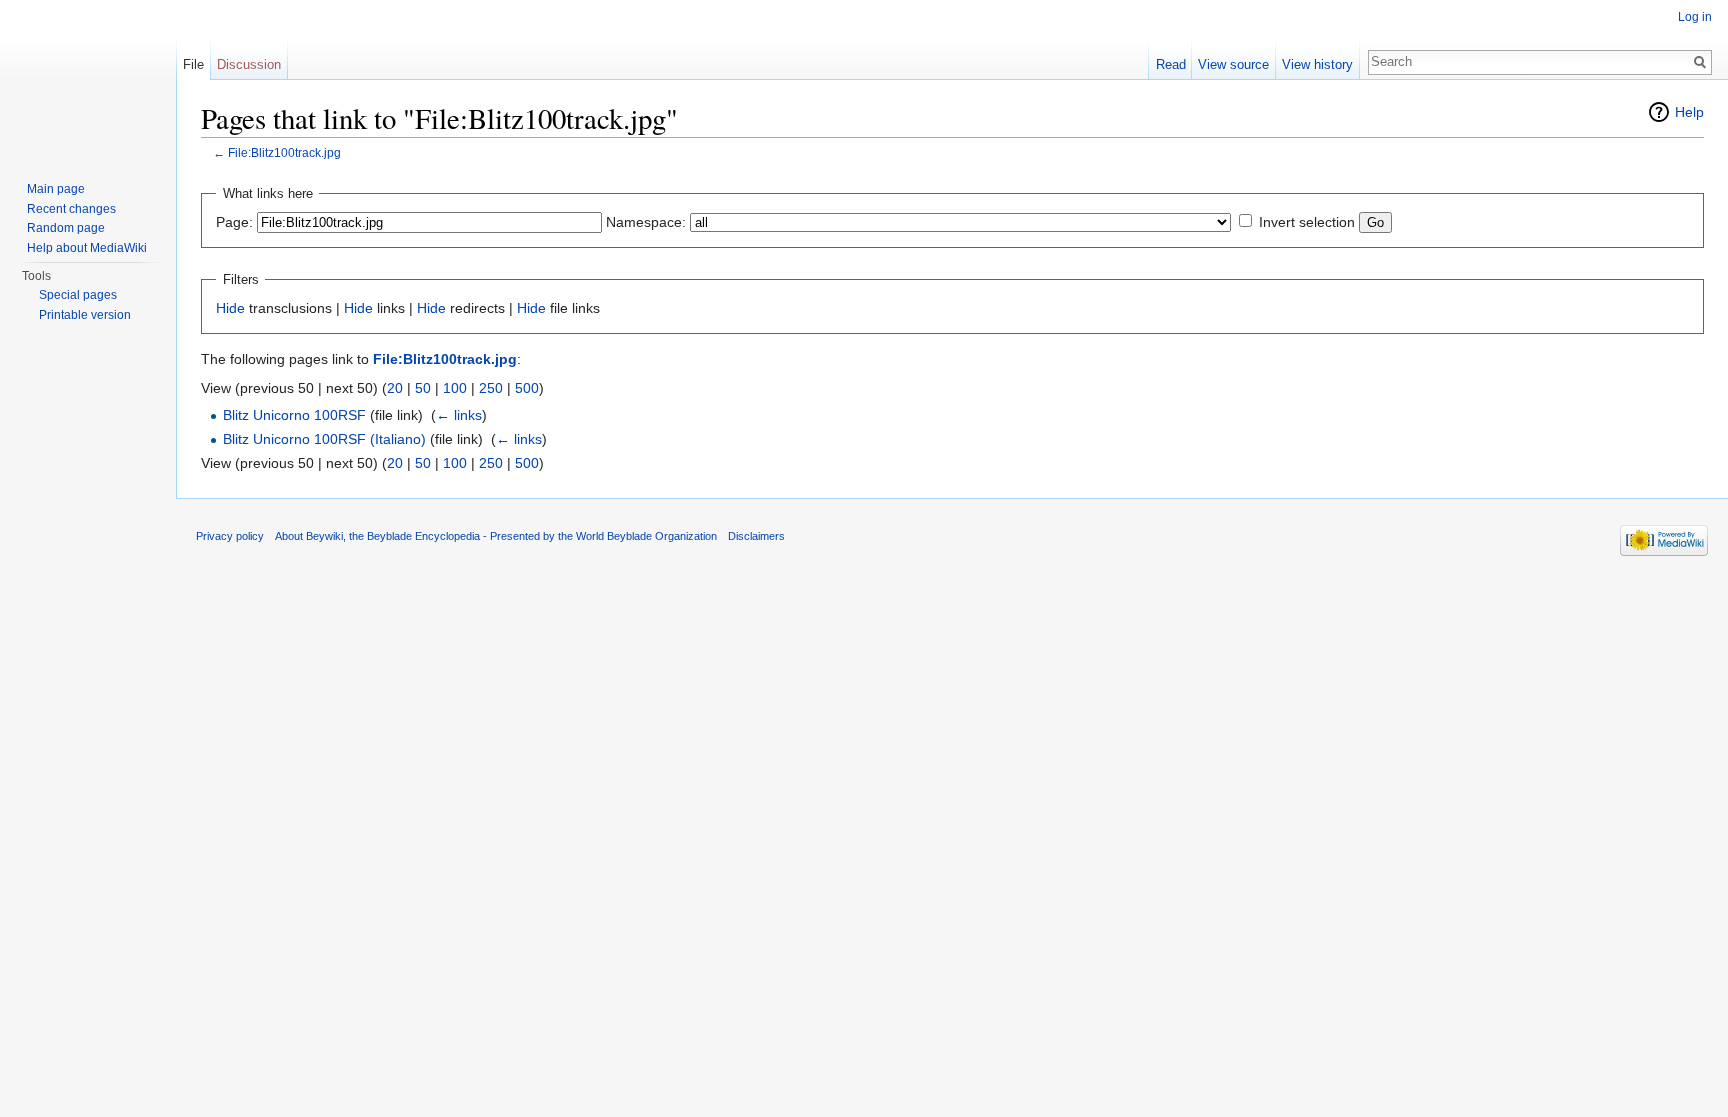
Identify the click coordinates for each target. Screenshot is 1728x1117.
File (193, 64)
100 (455, 388)
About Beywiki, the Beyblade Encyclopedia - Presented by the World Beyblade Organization (496, 536)
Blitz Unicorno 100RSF (294, 415)
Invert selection (1307, 222)
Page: (234, 222)
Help (1689, 112)
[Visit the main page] (88, 80)
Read (1171, 64)
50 (423, 388)
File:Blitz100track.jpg (284, 152)
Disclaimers (756, 536)
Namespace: (646, 222)
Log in (1695, 17)
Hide (230, 308)
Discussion (249, 64)
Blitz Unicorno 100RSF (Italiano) (324, 439)
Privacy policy (230, 536)
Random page (66, 228)
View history (1317, 64)
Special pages (78, 295)
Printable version (85, 315)
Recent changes (71, 209)
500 (527, 388)
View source (1233, 64)
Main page (56, 189)
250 (491, 388)
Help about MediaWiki (87, 248)
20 (395, 388)
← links (459, 415)
